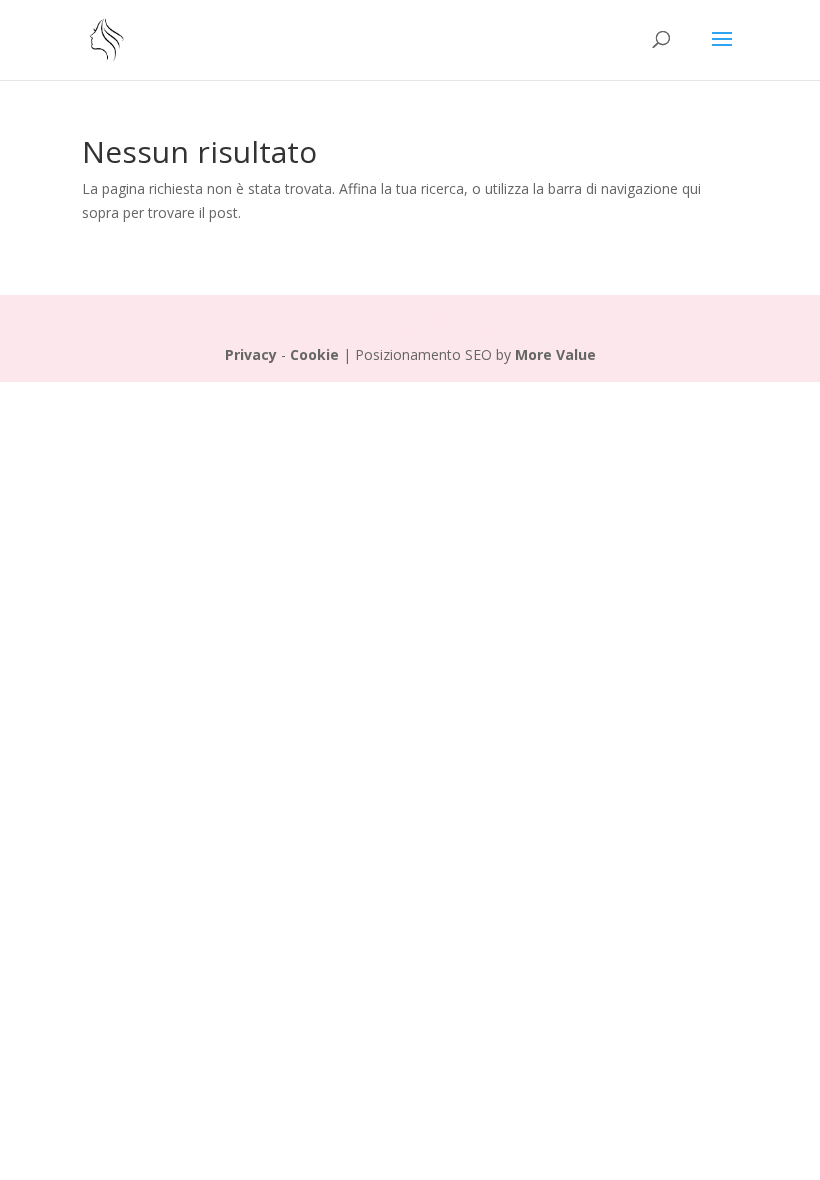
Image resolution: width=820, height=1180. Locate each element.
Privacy (251, 354)
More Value (555, 354)
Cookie (314, 354)
